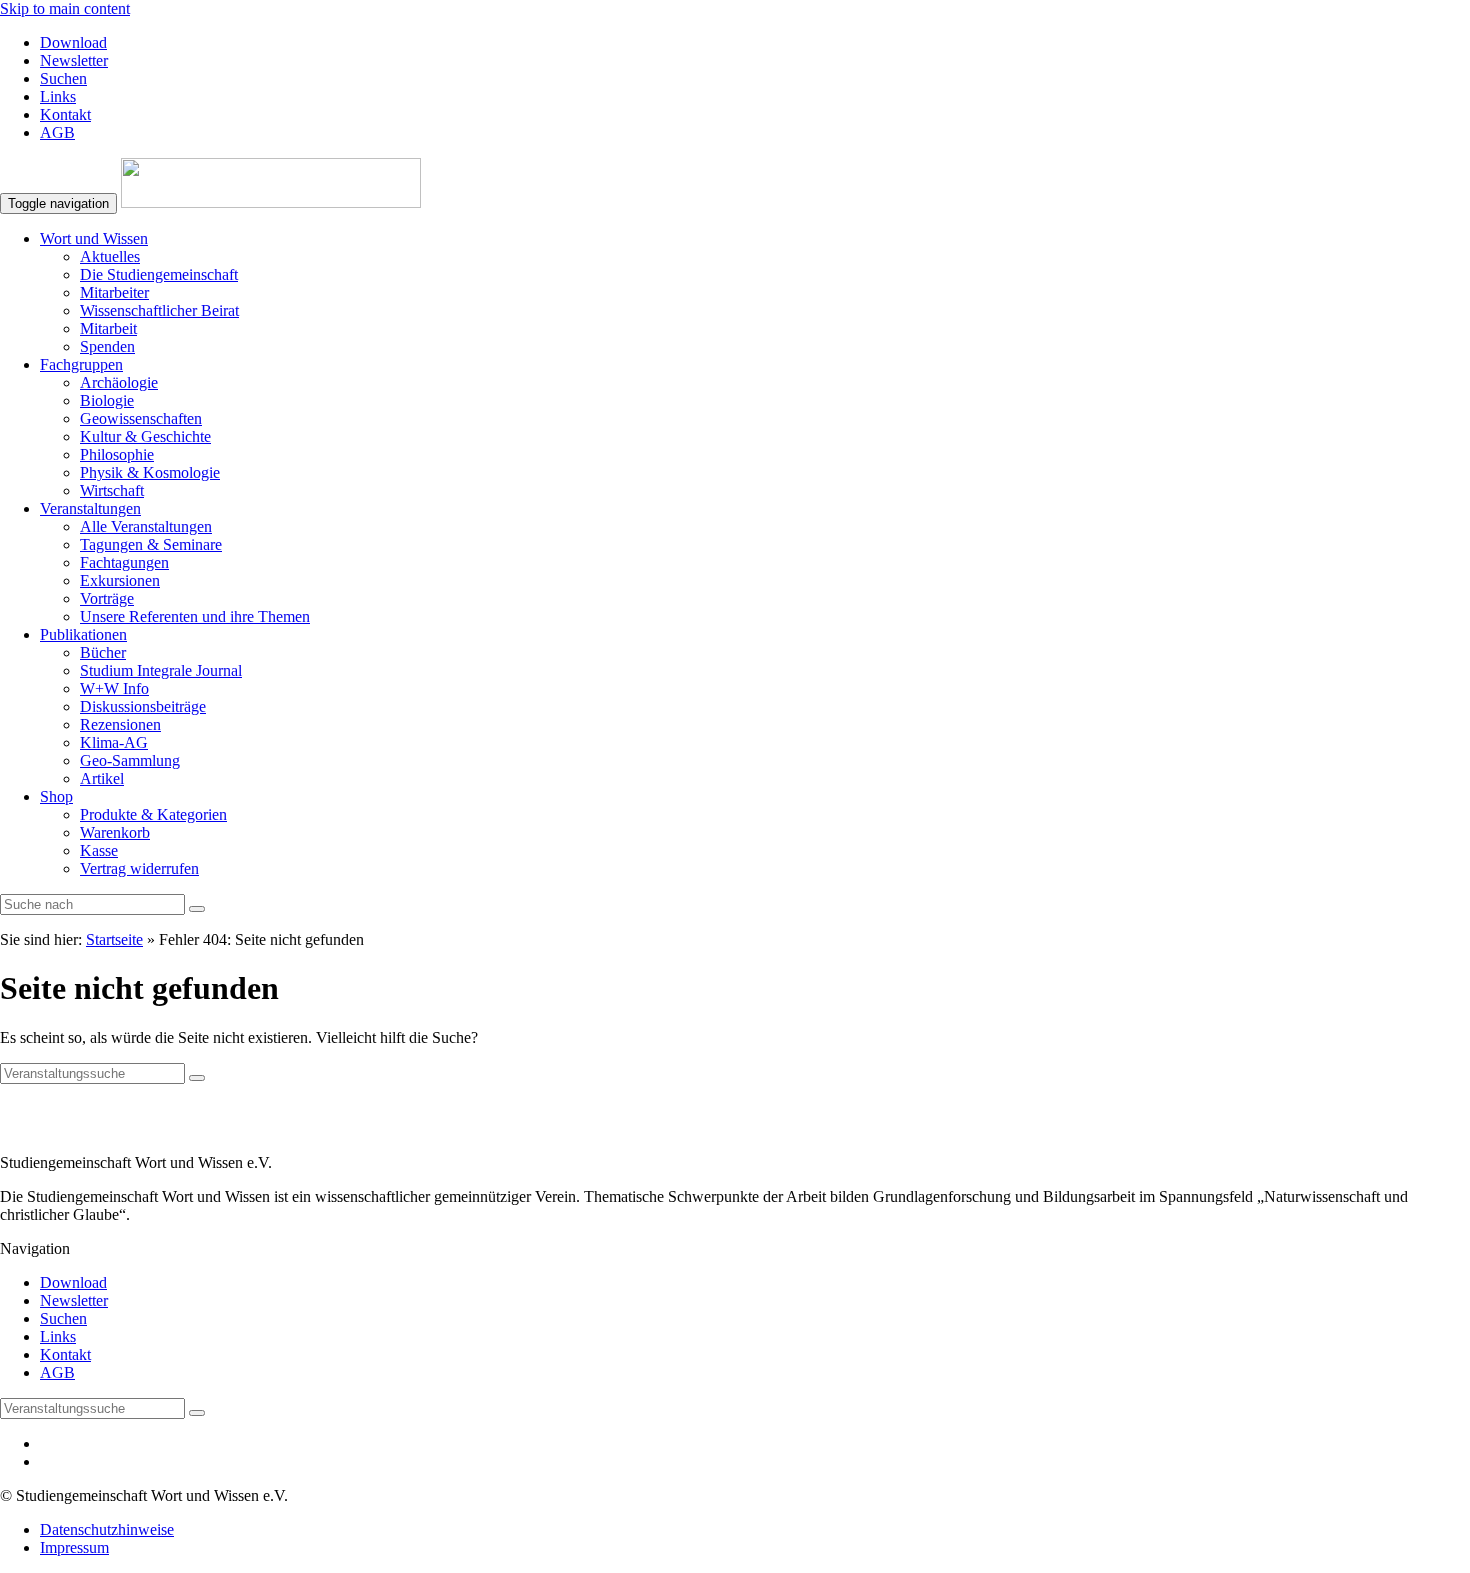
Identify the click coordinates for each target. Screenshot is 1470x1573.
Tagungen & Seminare (151, 544)
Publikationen (83, 634)
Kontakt (65, 114)
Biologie (107, 400)
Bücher (103, 652)
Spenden (107, 346)
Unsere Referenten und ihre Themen (195, 616)
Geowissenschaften (141, 418)
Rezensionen (120, 724)
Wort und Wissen (94, 238)
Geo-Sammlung (130, 760)
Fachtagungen (124, 562)
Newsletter (74, 60)
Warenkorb (115, 832)
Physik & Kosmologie (150, 472)
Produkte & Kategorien (153, 814)
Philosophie (117, 454)
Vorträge (107, 598)
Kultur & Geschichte (145, 436)
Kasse (99, 850)
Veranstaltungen (90, 508)
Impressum (74, 1547)
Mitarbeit (108, 328)
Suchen (63, 78)
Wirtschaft (112, 490)
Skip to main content (65, 8)
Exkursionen (120, 580)
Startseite (114, 939)
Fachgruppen (81, 364)
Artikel (102, 778)
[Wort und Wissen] (271, 202)
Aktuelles (110, 256)
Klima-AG (114, 742)
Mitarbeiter (114, 292)
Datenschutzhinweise (107, 1529)
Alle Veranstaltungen (146, 526)
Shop (56, 796)
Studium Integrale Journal (161, 670)
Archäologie (119, 382)
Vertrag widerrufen (139, 868)
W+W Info (114, 688)
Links (58, 96)
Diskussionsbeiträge (143, 706)
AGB (57, 132)
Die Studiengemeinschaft (159, 274)
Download (73, 42)
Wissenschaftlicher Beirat (159, 310)
